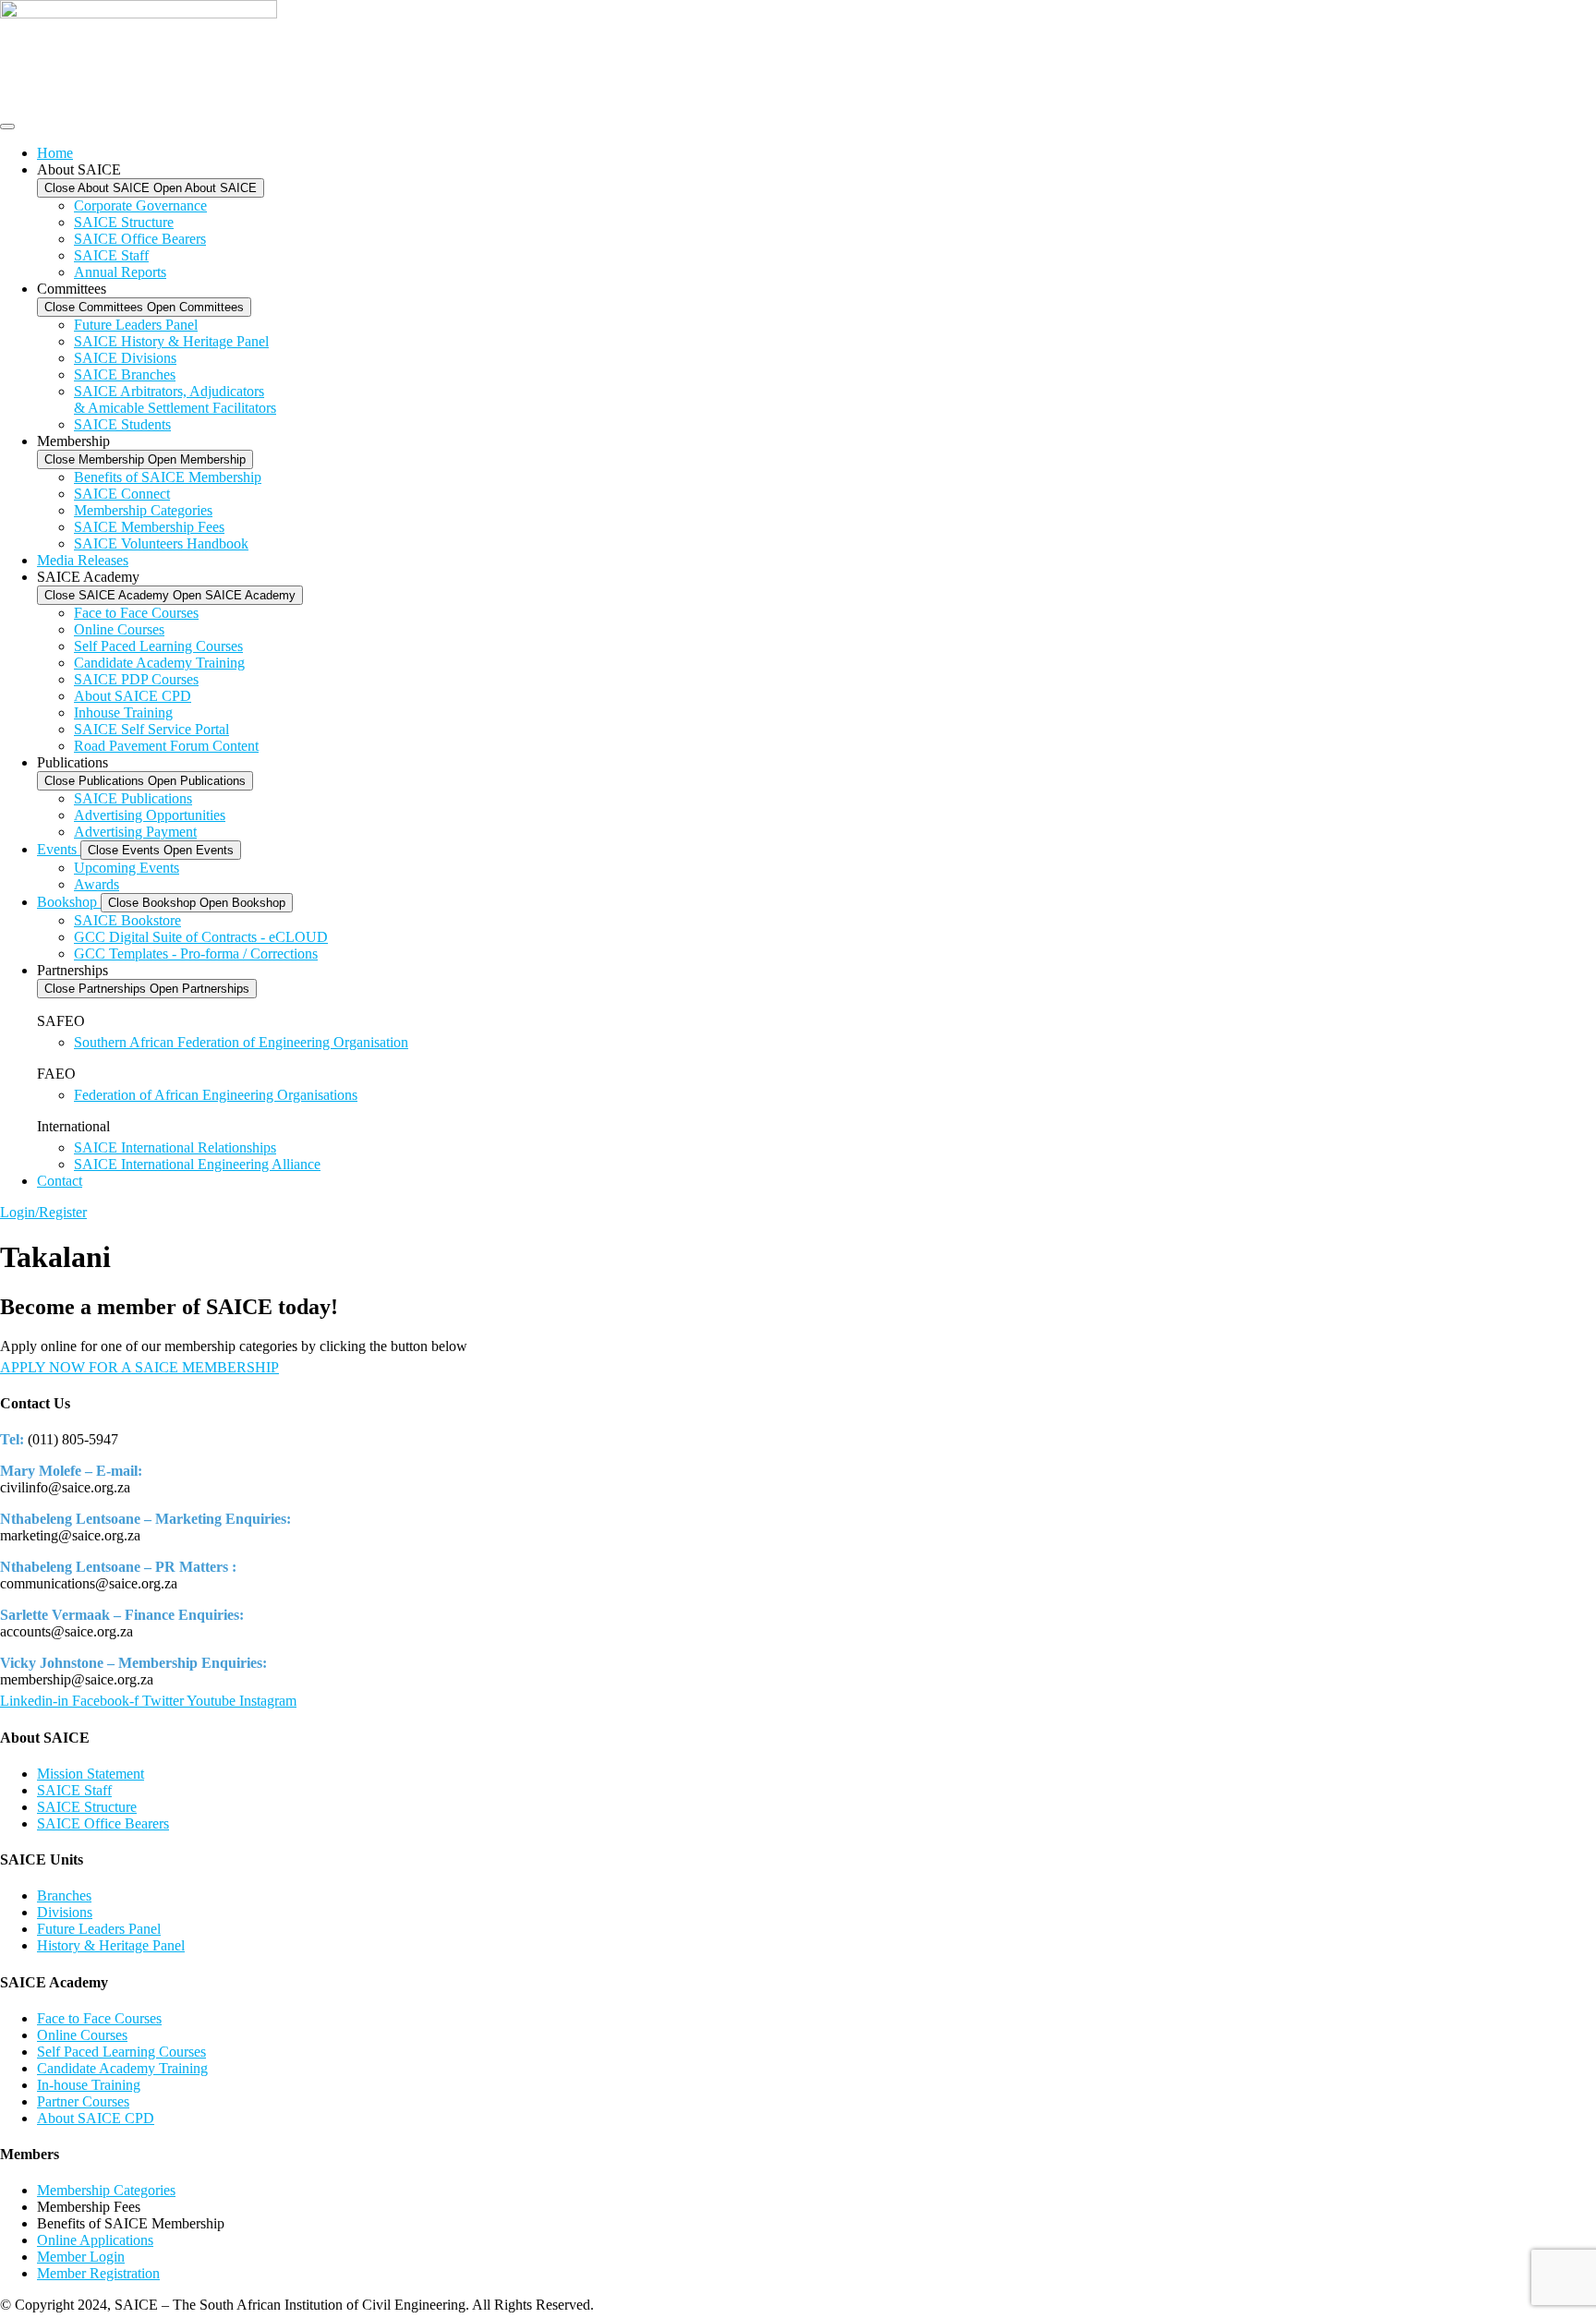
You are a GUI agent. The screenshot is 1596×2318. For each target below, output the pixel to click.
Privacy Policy (642, 2305)
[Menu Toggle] (7, 127)
